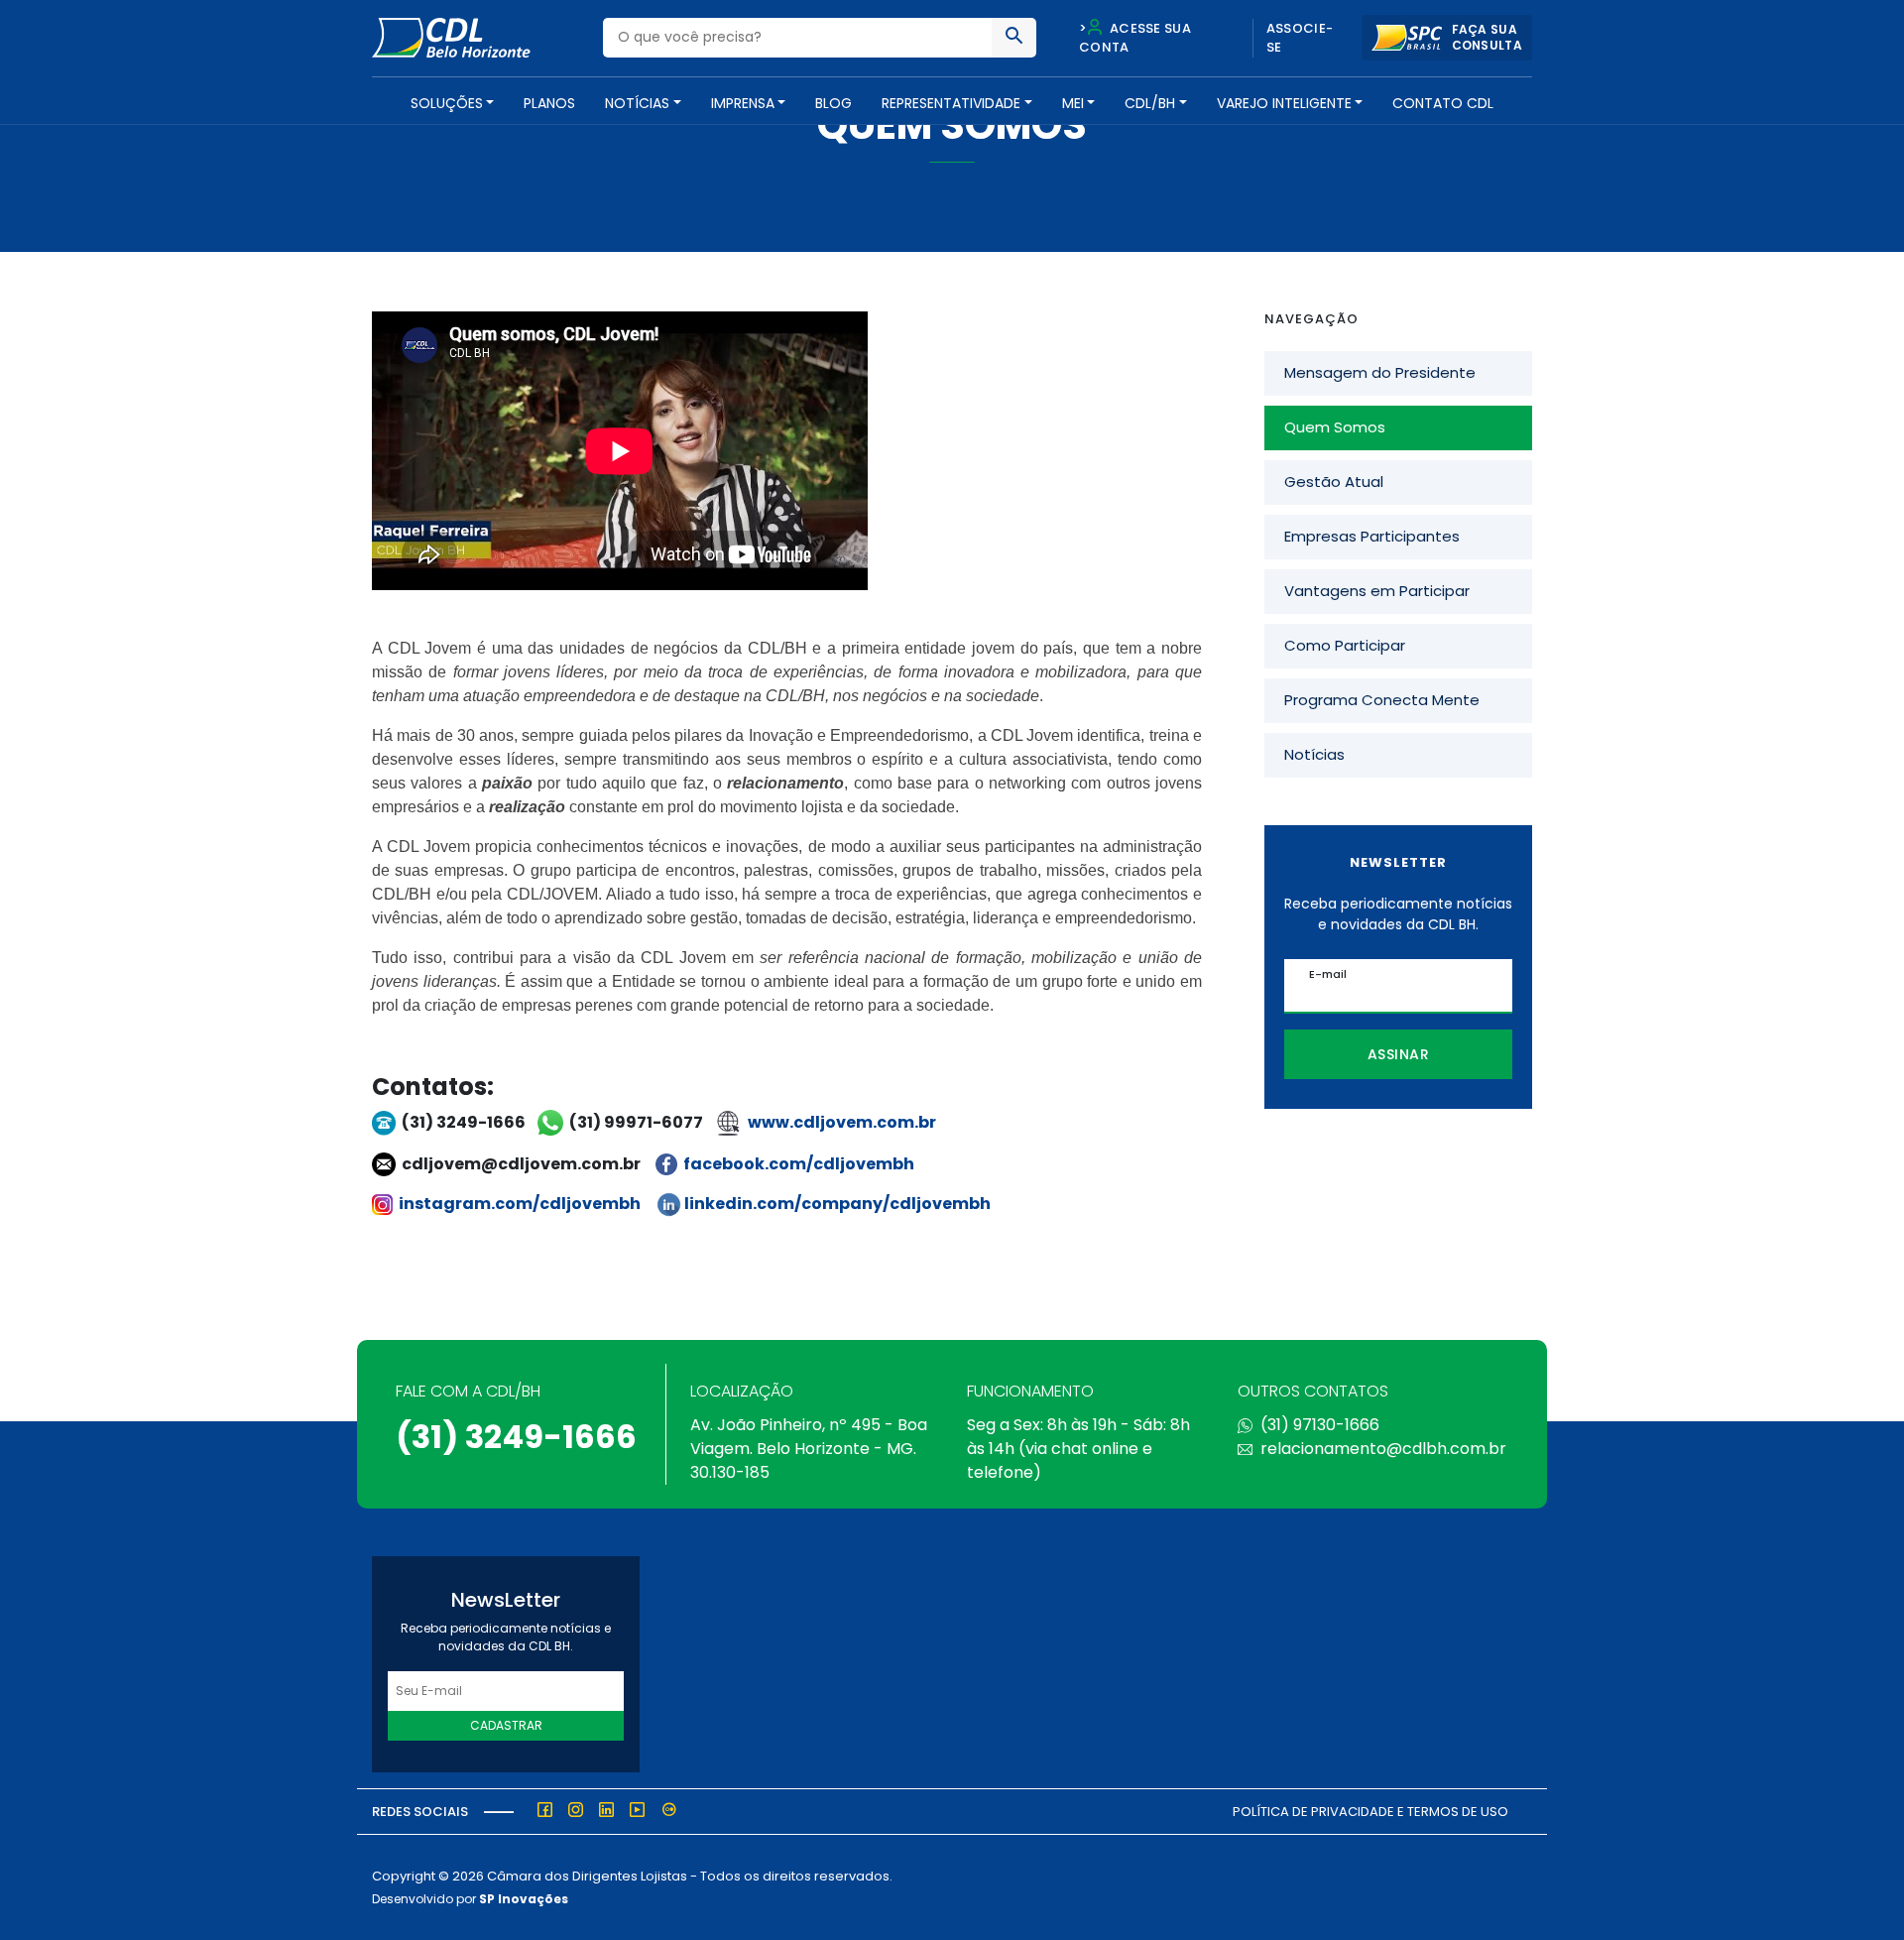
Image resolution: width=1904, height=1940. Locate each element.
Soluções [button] (447, 103)
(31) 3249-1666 (516, 1437)
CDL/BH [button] (1150, 103)
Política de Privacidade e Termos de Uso (1370, 1812)
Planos (549, 103)
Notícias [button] (637, 103)
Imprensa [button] (743, 103)
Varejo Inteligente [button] (1284, 103)
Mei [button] (1073, 103)
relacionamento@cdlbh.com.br (1383, 1449)
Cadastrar (506, 1725)
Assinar (1399, 1054)
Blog (833, 103)
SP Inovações (524, 1899)
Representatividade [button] (951, 103)
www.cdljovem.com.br (842, 1122)
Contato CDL (1443, 103)
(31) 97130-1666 (1320, 1425)
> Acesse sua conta (1135, 38)
